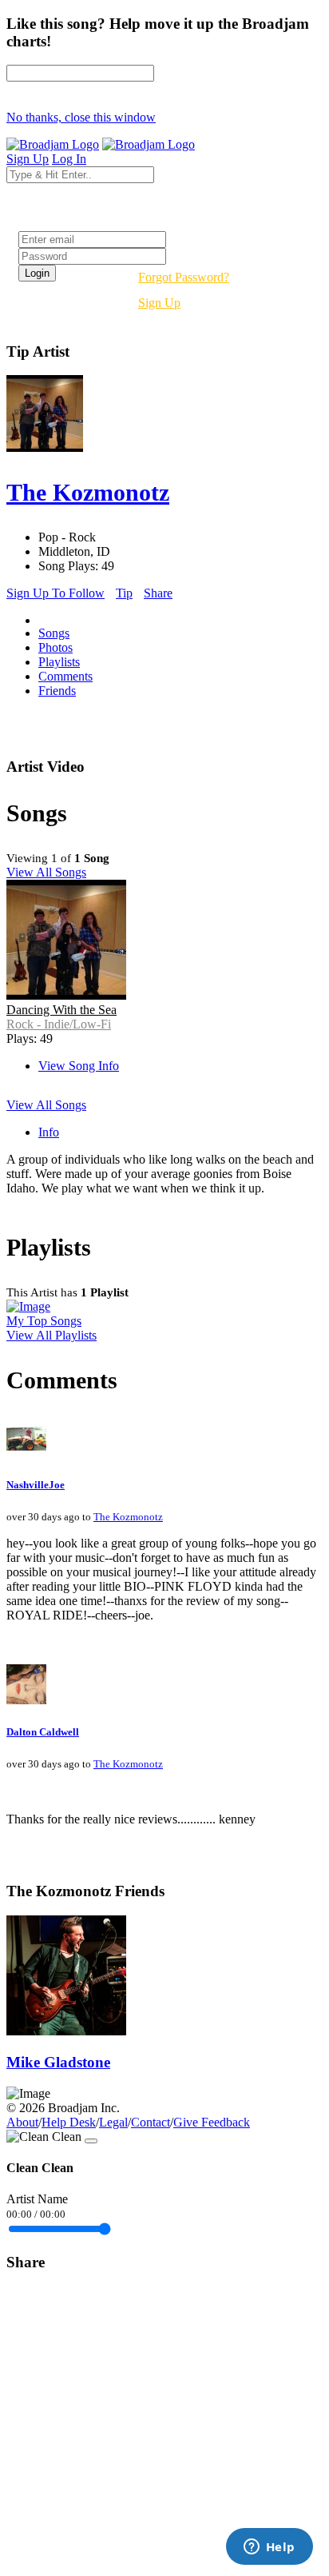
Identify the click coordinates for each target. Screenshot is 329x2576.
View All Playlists (52, 1335)
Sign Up (159, 303)
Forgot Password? (184, 277)
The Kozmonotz (128, 1517)
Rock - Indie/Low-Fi (59, 1024)
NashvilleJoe (36, 1485)
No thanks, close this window (81, 117)
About (22, 2122)
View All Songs (46, 872)
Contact (151, 2122)
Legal (113, 2122)
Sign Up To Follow (55, 593)
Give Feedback (212, 2122)
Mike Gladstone (58, 2062)
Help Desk (69, 2122)
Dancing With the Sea (61, 1010)
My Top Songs (44, 1321)
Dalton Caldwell (43, 1732)
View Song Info (79, 1066)
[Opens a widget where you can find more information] (269, 2548)
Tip (124, 593)
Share (158, 593)
